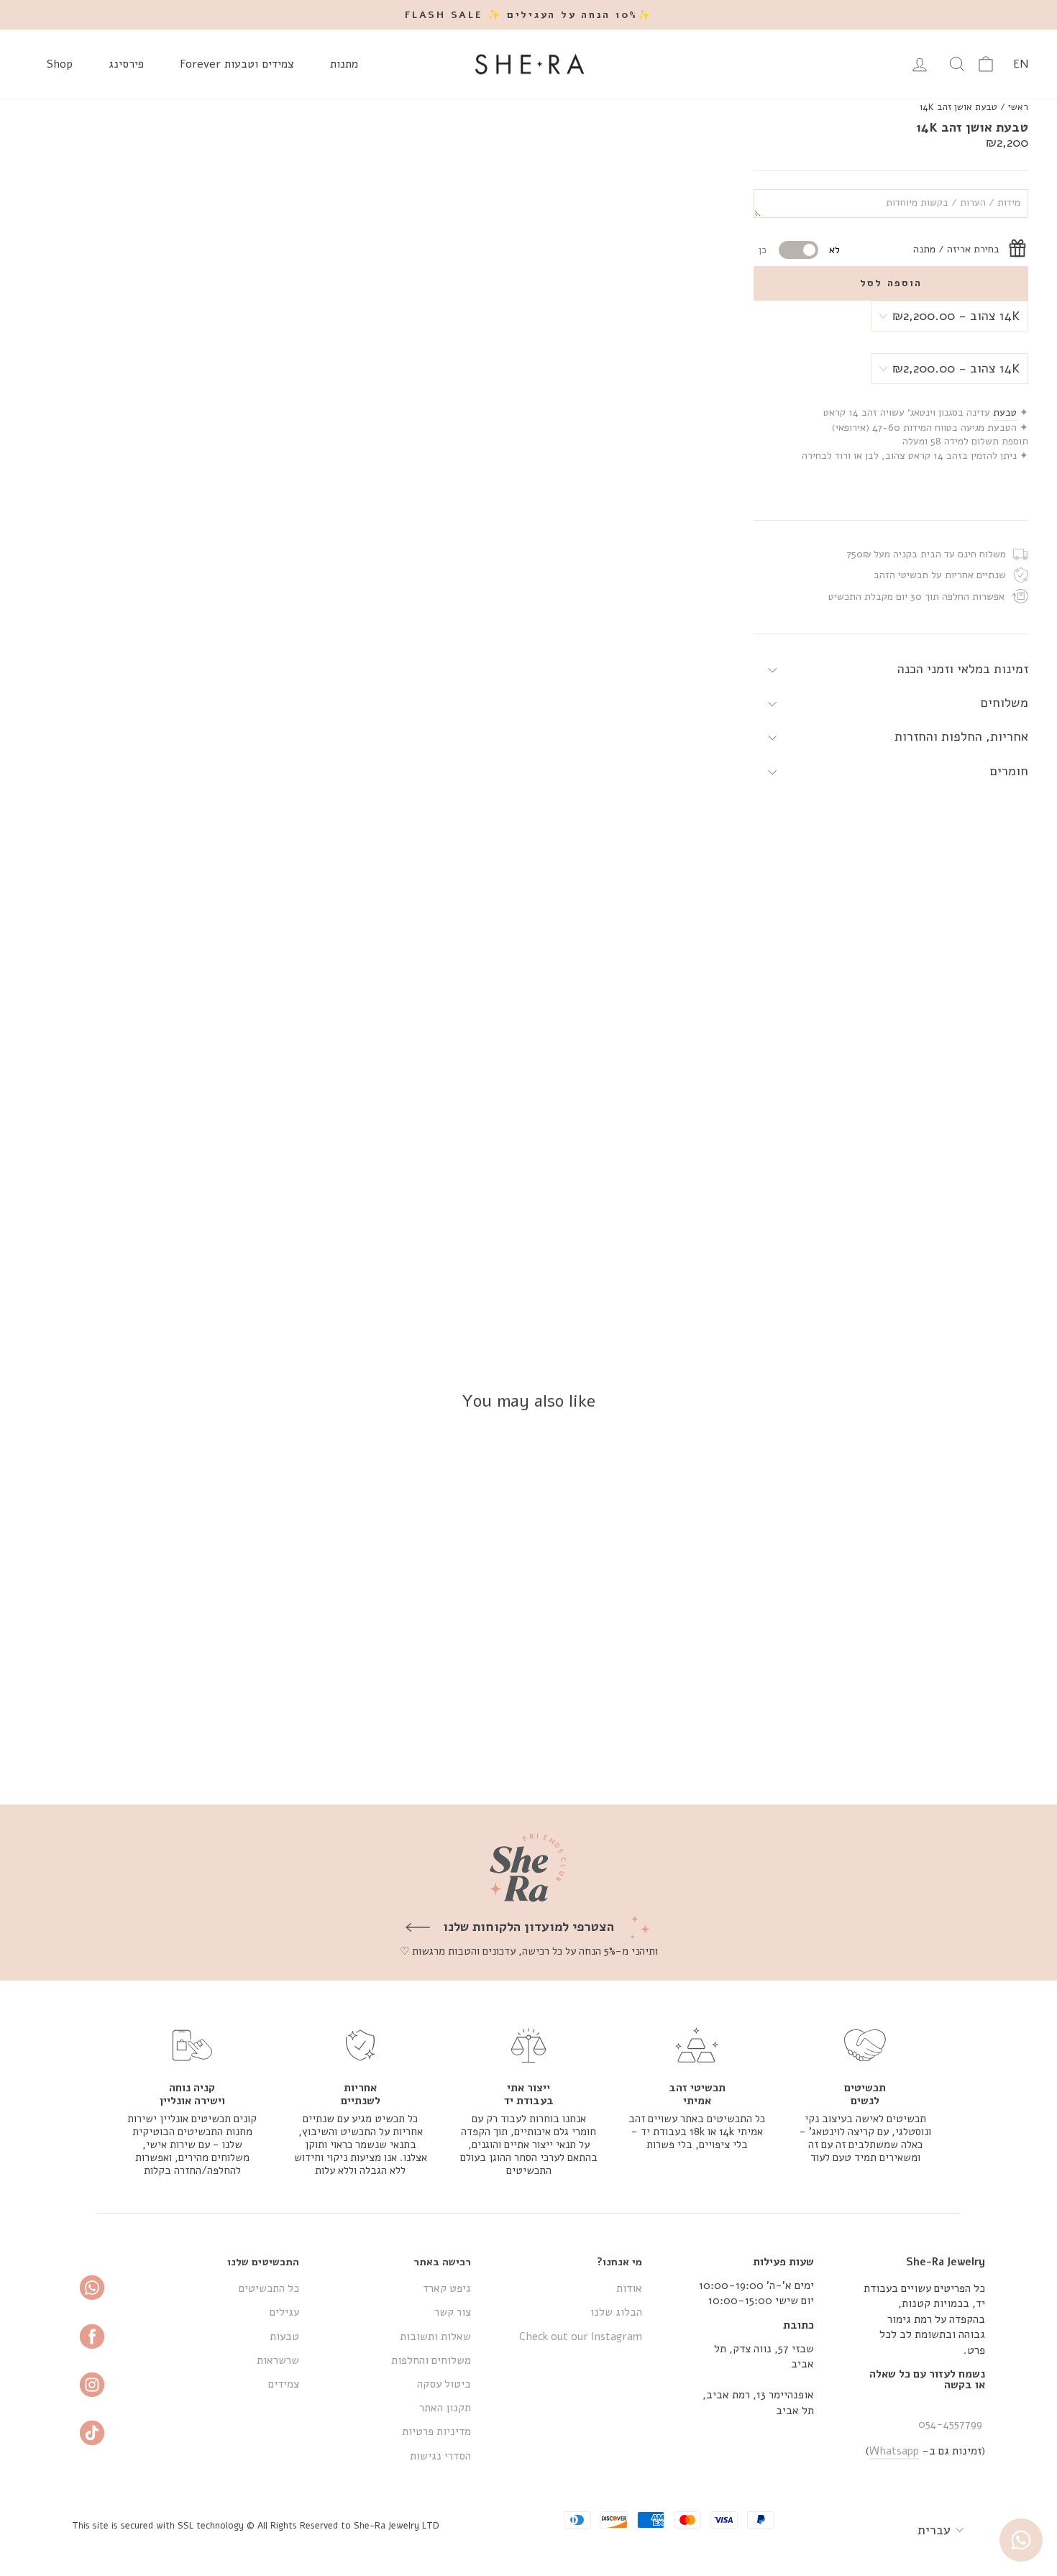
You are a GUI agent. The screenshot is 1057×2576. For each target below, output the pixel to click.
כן (763, 250)
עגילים (284, 2312)
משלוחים (1005, 703)
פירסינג (126, 64)
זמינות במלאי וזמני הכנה (963, 669)
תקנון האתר (445, 2408)
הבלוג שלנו (616, 2312)
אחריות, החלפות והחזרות (961, 736)
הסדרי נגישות (440, 2456)
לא (834, 250)
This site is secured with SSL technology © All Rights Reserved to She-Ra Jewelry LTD (256, 2525)
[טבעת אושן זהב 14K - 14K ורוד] (890, 1741)
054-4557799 (950, 2424)
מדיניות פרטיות (436, 2431)
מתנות (344, 64)
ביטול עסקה (444, 2384)
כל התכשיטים (269, 2288)
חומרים (1009, 771)
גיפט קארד (447, 2288)
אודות (629, 2288)
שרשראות (278, 2360)
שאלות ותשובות (435, 2337)
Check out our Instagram (581, 2337)
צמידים (284, 2384)
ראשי (1018, 107)
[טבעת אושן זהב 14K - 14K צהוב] (929, 1741)
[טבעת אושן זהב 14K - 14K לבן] (909, 1741)
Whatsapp (894, 2451)
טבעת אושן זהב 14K (958, 107)
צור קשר (453, 2312)
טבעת (1005, 412)
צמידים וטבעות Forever (237, 64)
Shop (60, 64)
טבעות (284, 2337)
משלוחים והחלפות (431, 2360)
